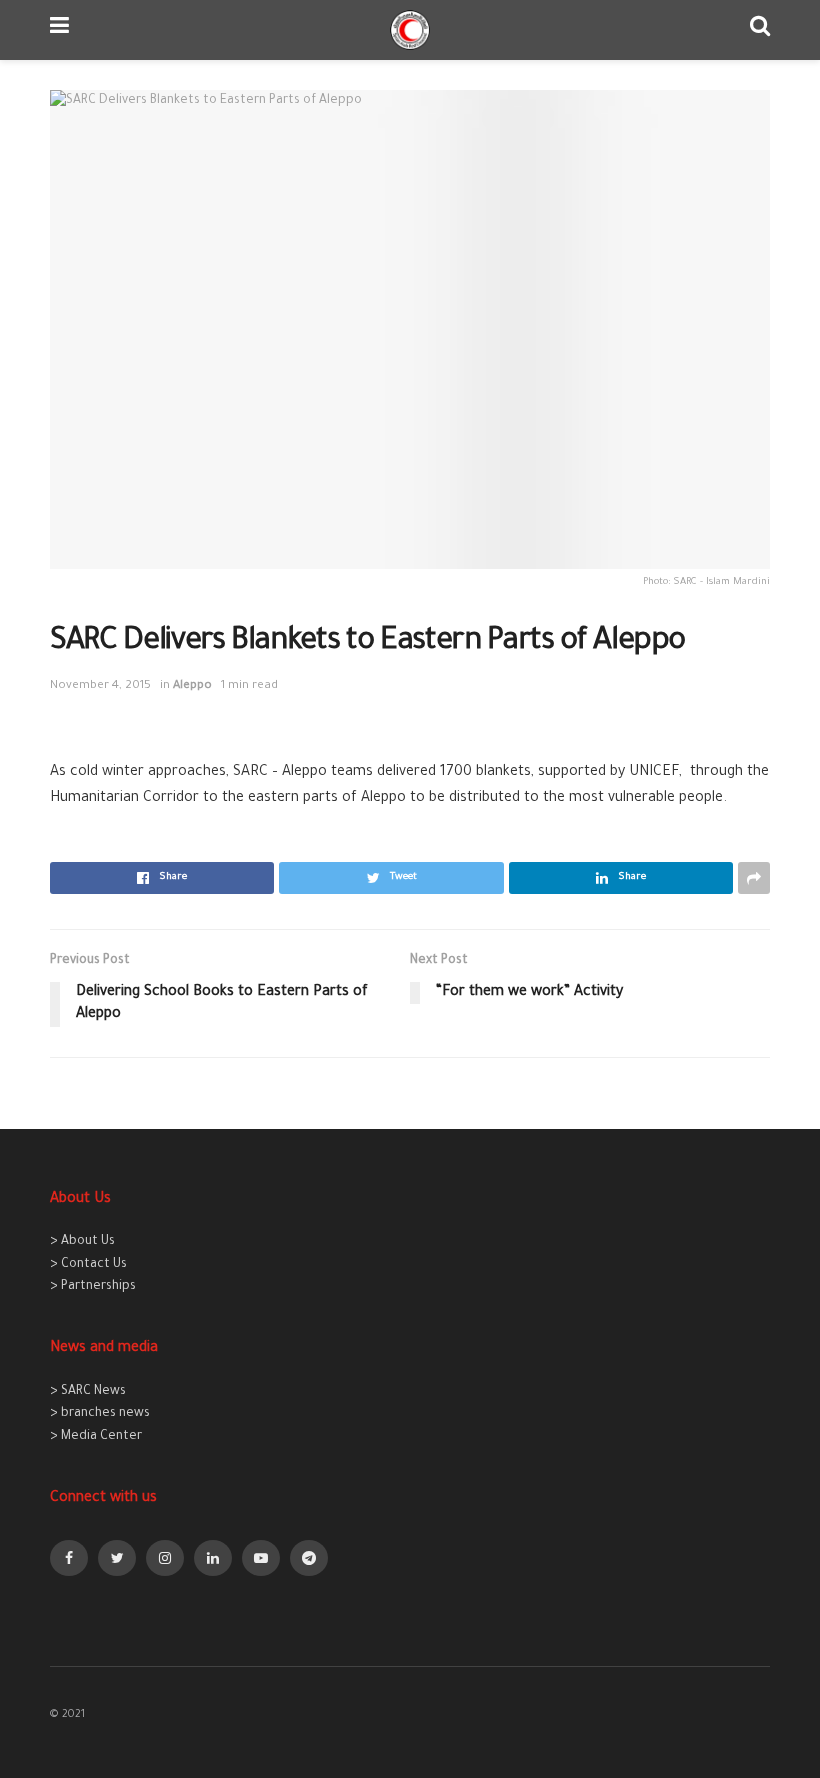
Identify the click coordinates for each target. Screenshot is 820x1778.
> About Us (82, 1242)
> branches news (100, 1414)
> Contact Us (88, 1265)
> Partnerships (93, 1287)
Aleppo (192, 686)
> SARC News (88, 1392)
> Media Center (96, 1437)
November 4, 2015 (100, 686)
